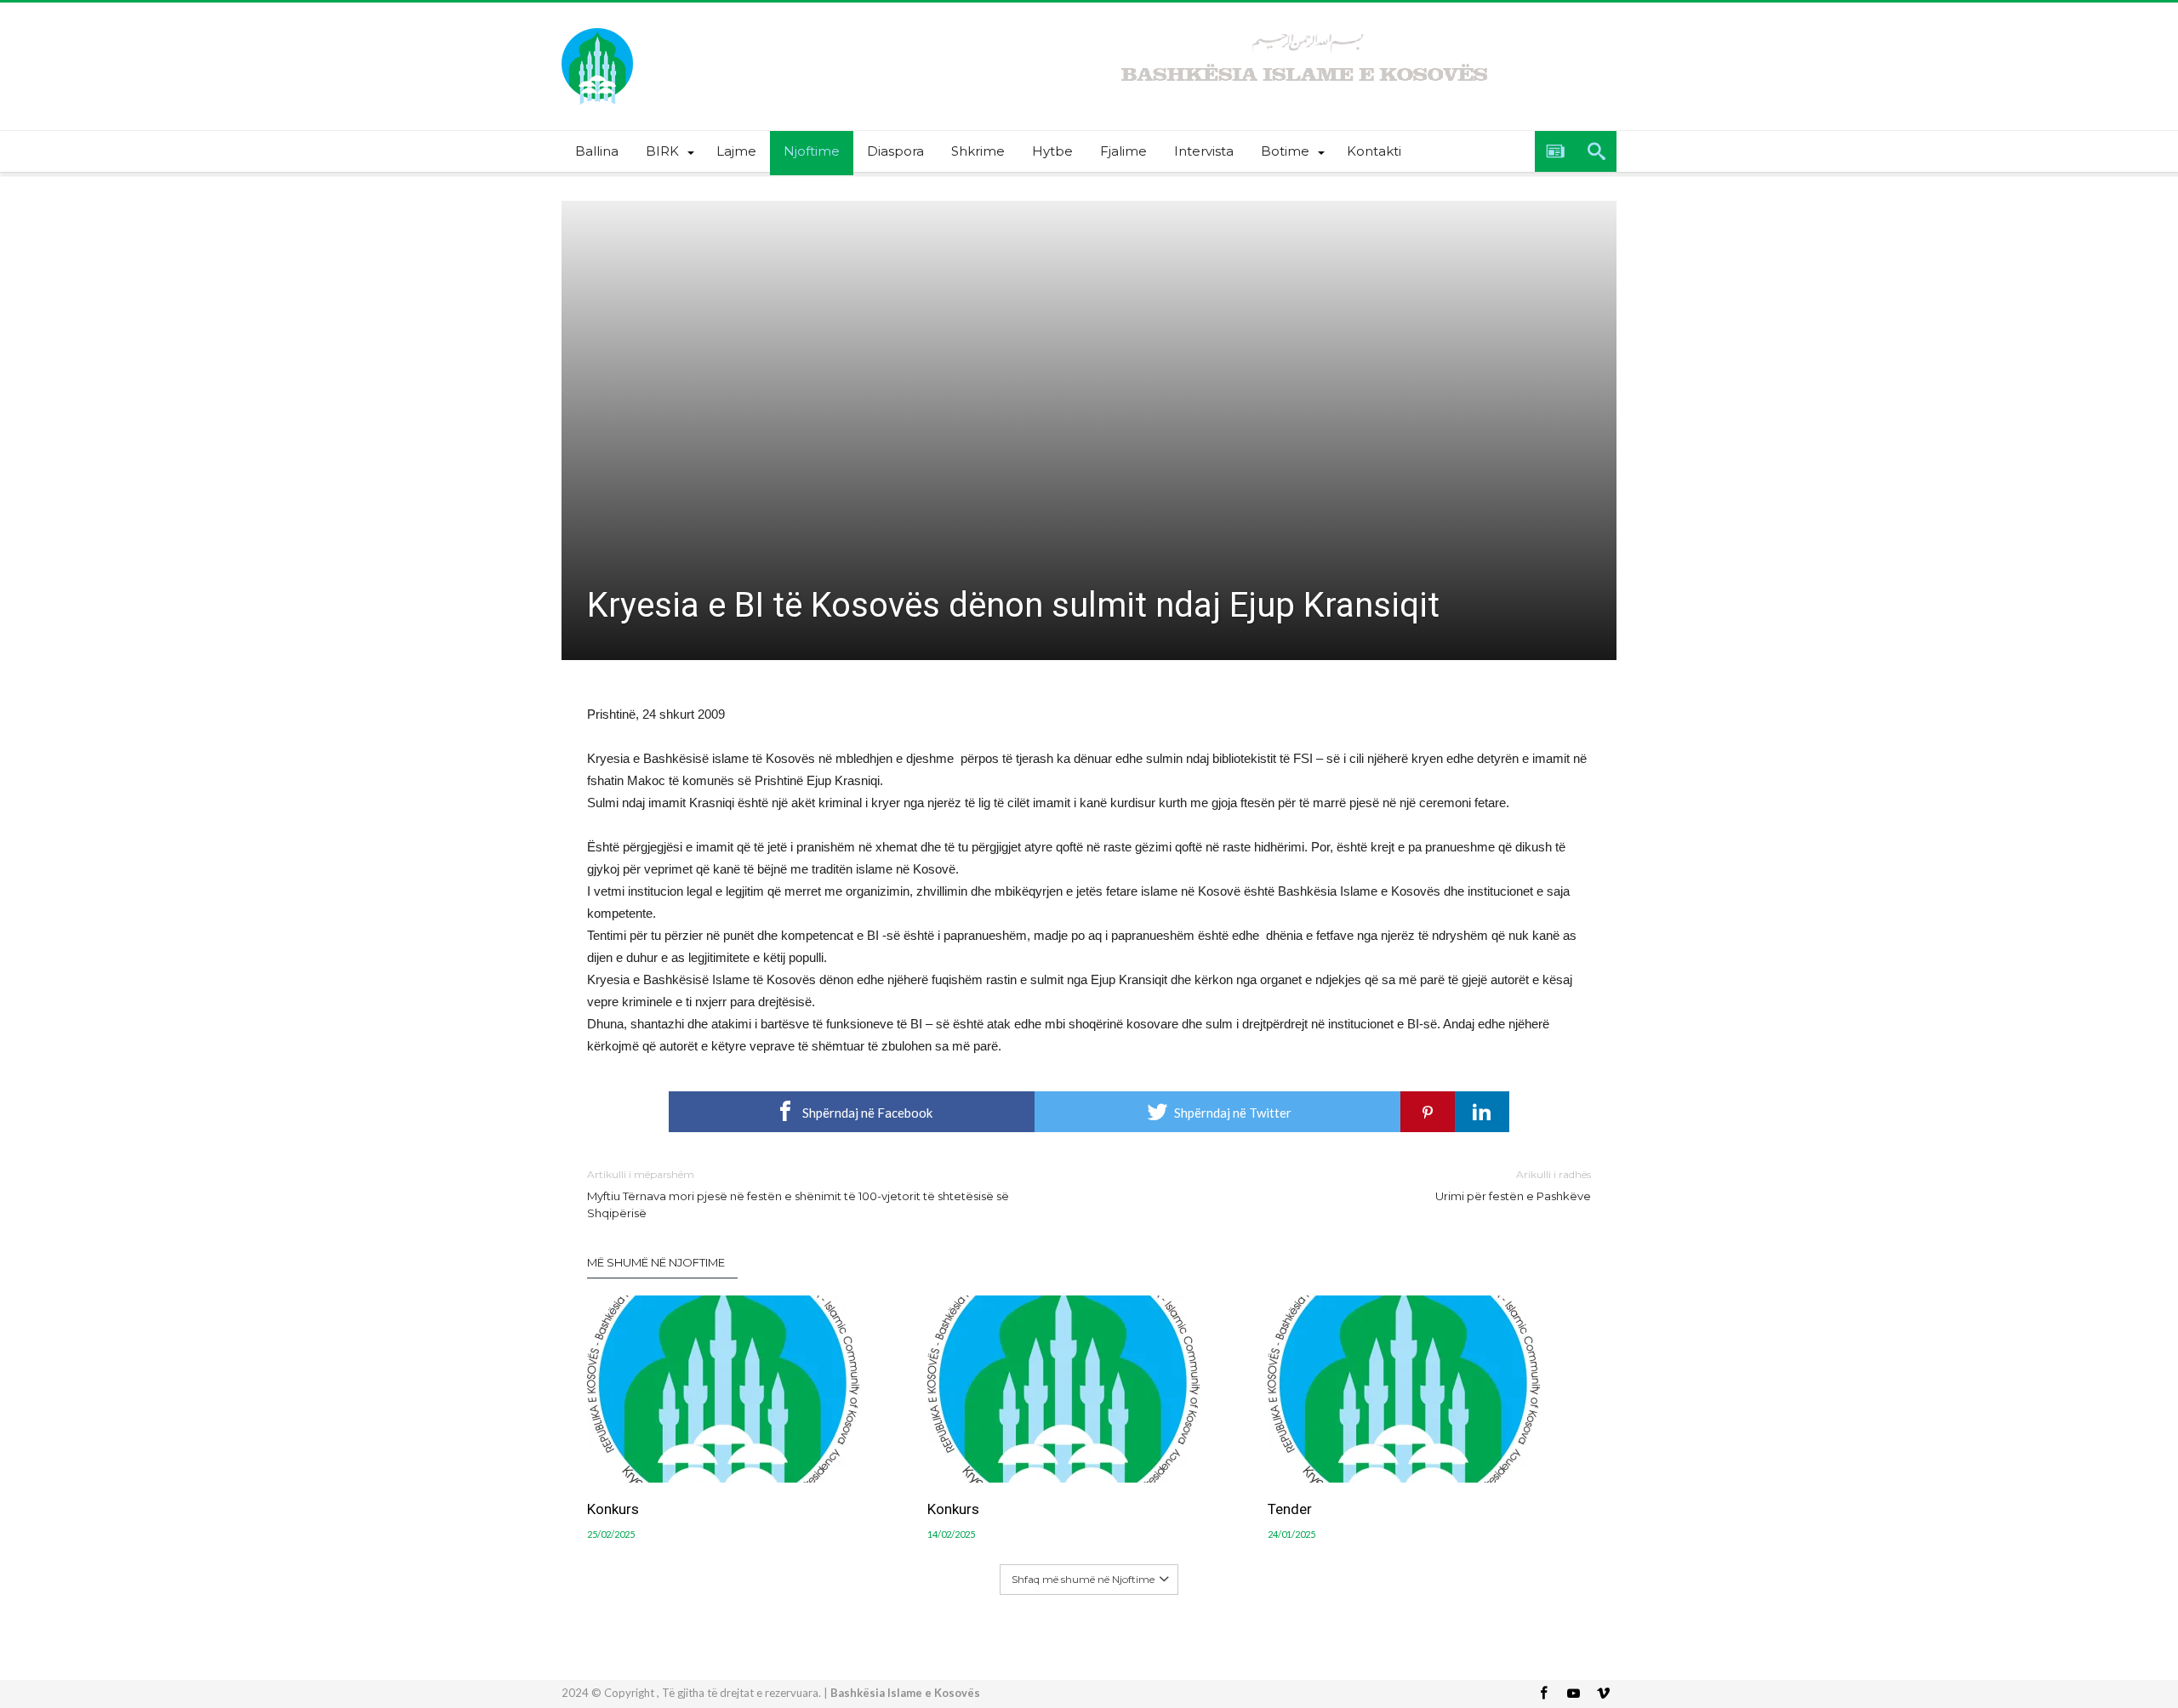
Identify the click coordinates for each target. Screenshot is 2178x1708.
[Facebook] (1543, 1694)
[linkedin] (1482, 1112)
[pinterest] (1428, 1112)
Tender (1290, 1509)
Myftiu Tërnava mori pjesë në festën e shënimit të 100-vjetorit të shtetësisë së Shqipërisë (798, 1194)
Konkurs (613, 1509)
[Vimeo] (1603, 1694)
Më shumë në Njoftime (656, 1262)
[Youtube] (1573, 1694)
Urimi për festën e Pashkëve (1513, 1185)
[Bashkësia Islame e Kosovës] (597, 28)
